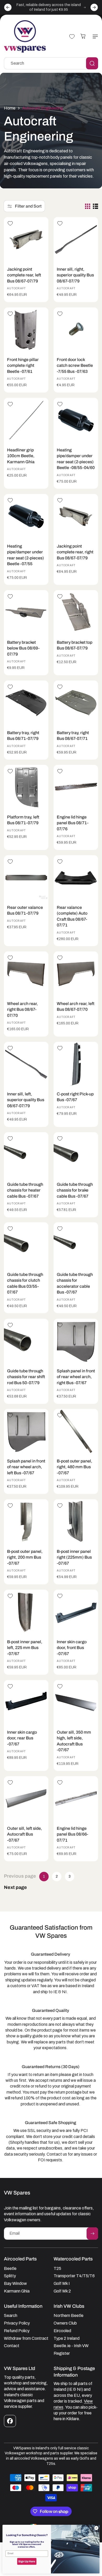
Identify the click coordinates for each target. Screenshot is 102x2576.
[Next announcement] (94, 7)
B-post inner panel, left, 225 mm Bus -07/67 (25, 1648)
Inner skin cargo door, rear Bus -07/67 (22, 1738)
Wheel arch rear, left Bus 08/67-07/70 (76, 1006)
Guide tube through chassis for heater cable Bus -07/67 (25, 1190)
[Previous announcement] (8, 7)
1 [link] (44, 1876)
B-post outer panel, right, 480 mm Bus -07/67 (75, 1467)
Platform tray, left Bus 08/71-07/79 (23, 820)
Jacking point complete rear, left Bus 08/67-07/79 (24, 275)
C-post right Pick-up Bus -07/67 (75, 1097)
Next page (15, 1887)
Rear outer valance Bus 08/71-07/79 (25, 910)
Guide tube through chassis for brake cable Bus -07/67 (75, 1190)
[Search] (92, 63)
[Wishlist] (72, 37)
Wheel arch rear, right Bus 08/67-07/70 (22, 1009)
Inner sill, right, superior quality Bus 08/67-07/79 (75, 275)
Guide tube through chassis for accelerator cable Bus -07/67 (75, 1283)
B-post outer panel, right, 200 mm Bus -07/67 (25, 1557)
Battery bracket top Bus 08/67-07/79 (75, 645)
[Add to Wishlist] (10, 223)
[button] (94, 37)
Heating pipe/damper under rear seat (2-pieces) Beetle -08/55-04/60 (76, 459)
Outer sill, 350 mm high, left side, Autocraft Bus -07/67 (74, 1741)
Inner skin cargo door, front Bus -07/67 (72, 1648)
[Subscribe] (92, 2234)
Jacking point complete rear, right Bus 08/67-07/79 (75, 552)
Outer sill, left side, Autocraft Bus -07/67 (25, 1834)
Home (10, 108)
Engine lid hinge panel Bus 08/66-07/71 (72, 1834)
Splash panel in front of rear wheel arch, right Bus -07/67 (76, 1377)
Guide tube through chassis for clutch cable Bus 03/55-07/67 (25, 1283)
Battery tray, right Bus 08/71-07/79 (23, 736)
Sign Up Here (27, 2561)
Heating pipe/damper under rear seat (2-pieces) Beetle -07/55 (25, 555)
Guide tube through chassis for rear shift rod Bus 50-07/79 (26, 1377)
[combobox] (51, 63)
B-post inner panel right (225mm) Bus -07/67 (74, 1557)
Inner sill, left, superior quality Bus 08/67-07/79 (26, 1100)
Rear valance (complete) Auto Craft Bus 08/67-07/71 (72, 916)
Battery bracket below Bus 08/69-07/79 (23, 648)
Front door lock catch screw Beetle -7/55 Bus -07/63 (75, 365)
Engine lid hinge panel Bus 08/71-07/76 (73, 823)
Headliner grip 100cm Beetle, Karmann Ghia (21, 456)
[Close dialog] (96, 2528)
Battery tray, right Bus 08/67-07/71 (73, 736)
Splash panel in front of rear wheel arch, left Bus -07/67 (26, 1467)
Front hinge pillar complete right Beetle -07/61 (23, 365)
